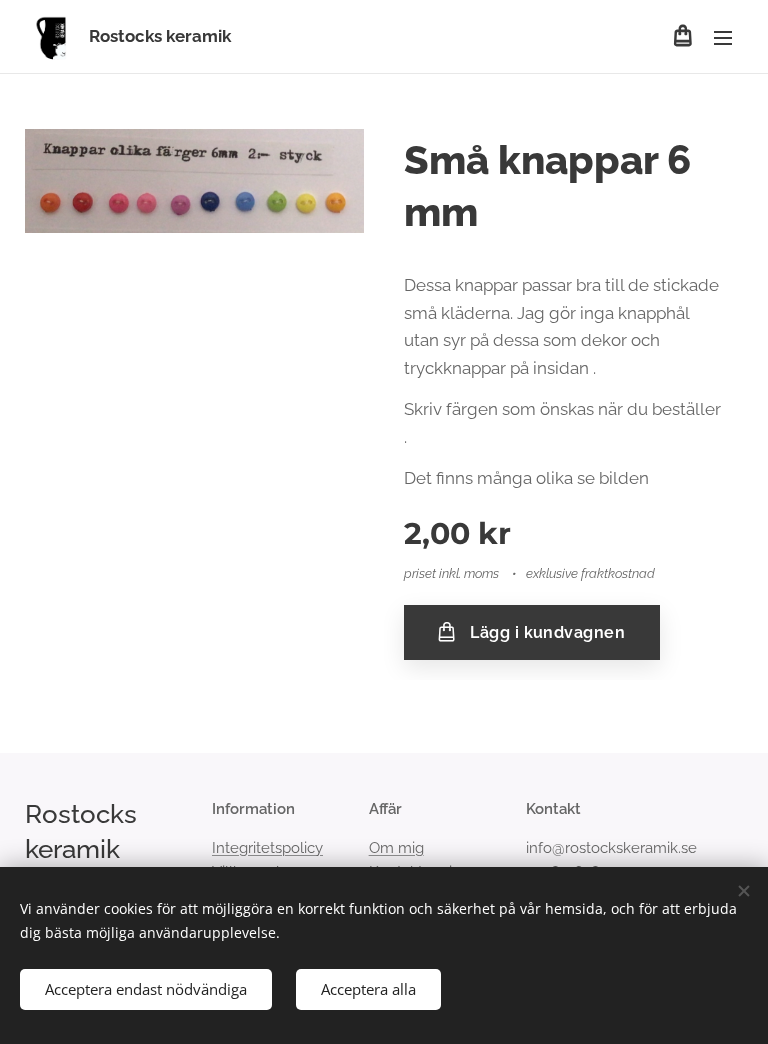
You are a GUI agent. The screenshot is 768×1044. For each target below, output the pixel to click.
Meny (723, 37)
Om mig (396, 848)
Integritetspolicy (267, 848)
